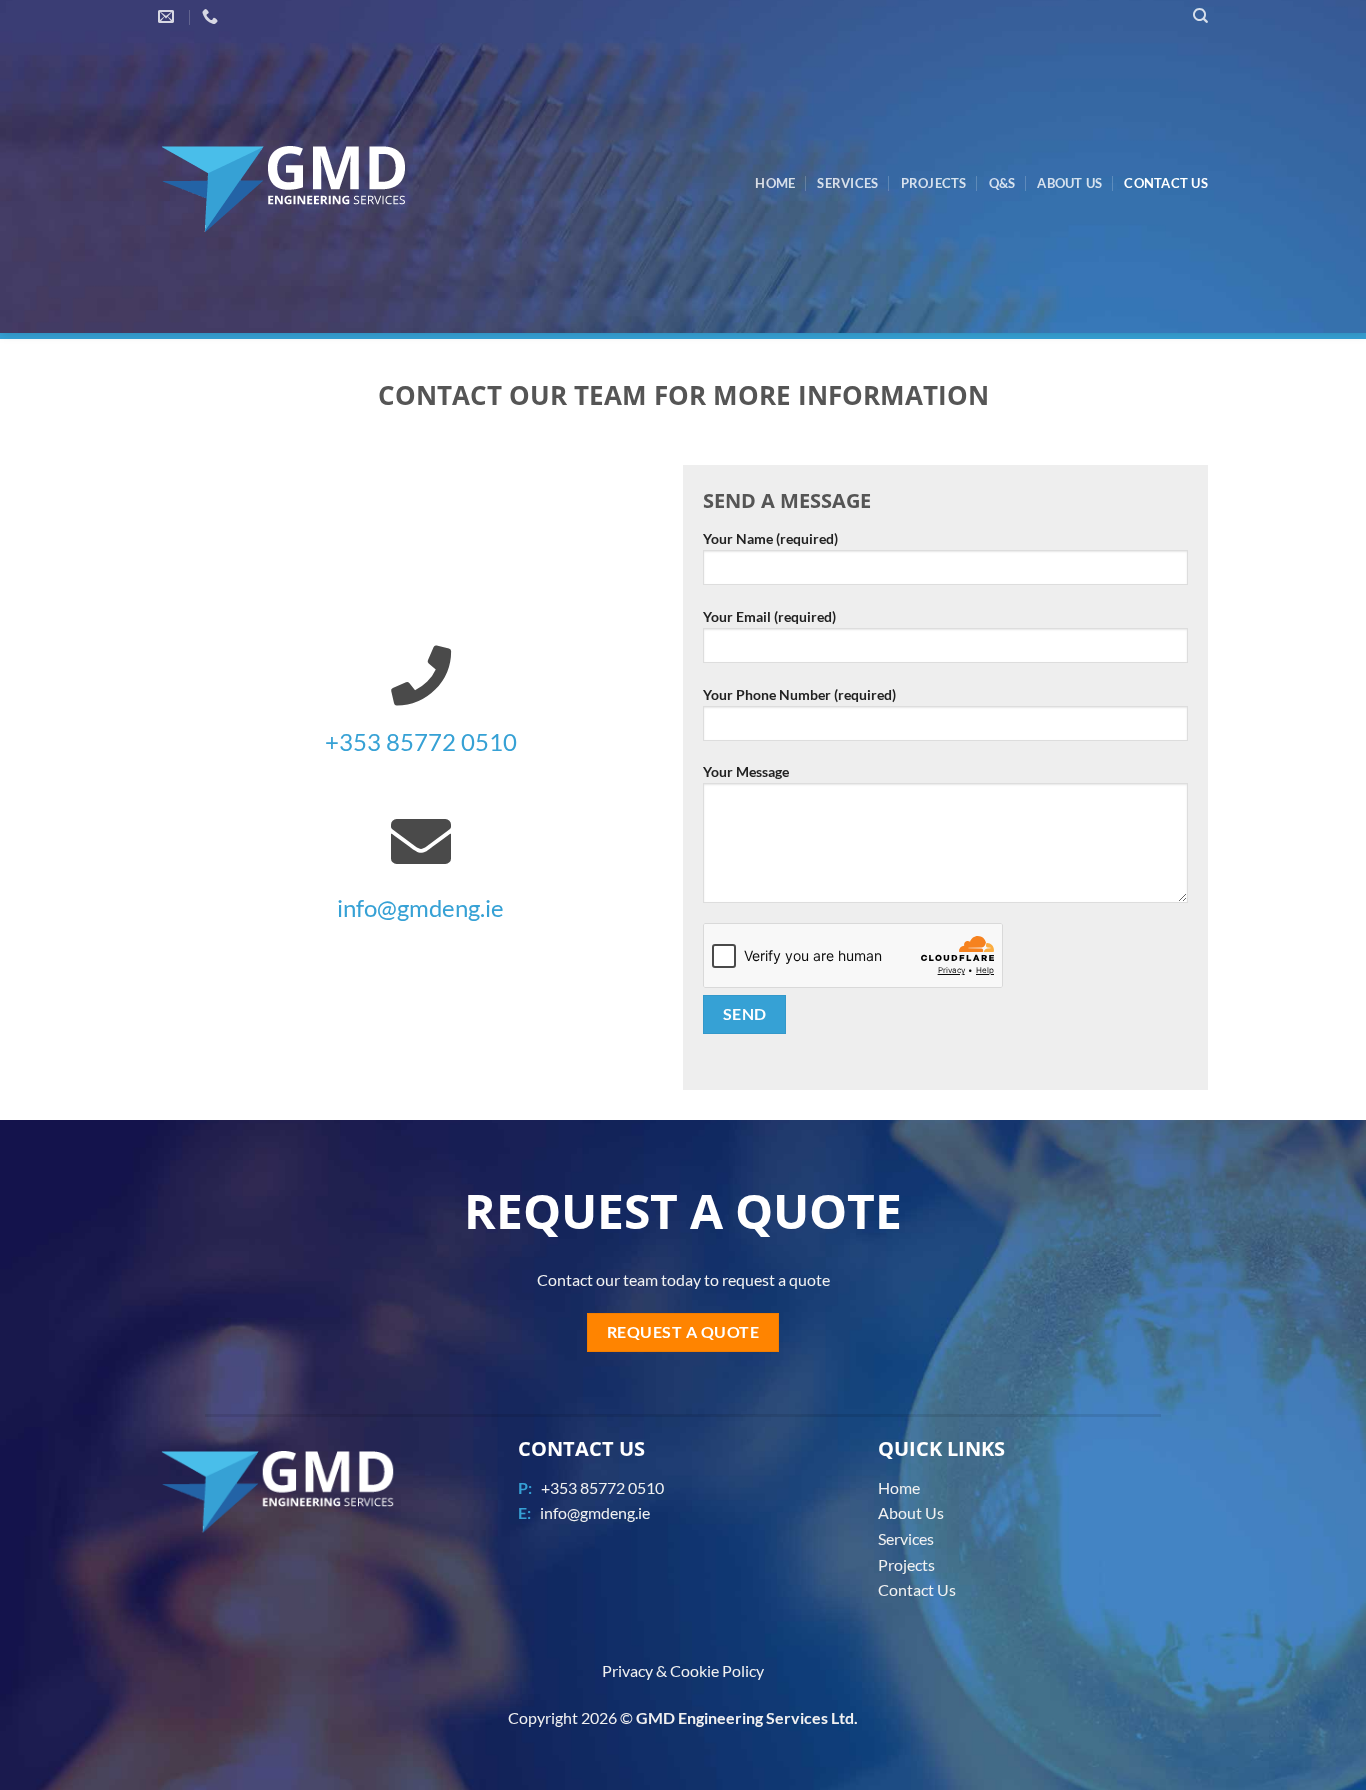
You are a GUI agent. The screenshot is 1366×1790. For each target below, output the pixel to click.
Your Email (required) (769, 616)
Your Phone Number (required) (799, 694)
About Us (1069, 183)
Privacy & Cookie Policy (683, 1670)
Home (775, 183)
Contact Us (1166, 183)
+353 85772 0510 (421, 741)
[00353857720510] (212, 16)
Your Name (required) (770, 538)
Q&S (1002, 183)
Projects (934, 183)
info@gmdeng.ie (420, 907)
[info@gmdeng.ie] (168, 16)
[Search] (1200, 16)
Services (847, 183)
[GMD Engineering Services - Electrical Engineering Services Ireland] (309, 183)
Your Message (746, 771)
